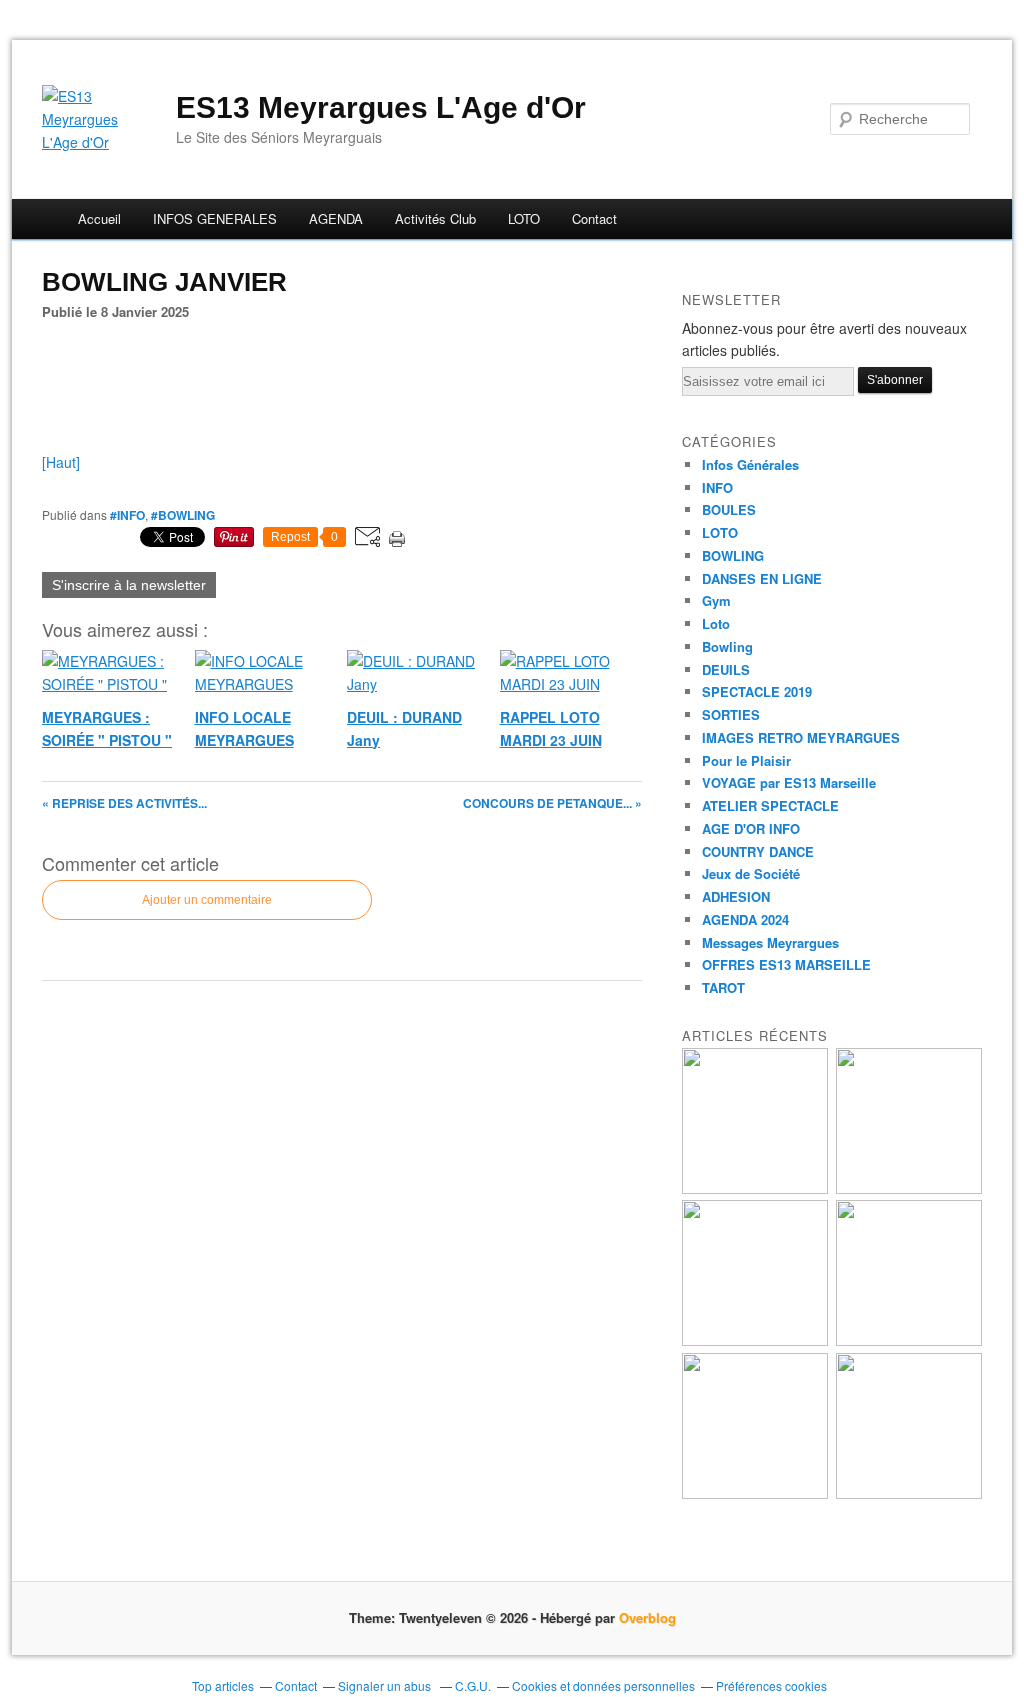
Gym (716, 600)
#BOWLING (183, 515)
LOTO (524, 218)
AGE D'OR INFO (751, 828)
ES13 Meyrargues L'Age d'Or (381, 107)
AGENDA (336, 218)
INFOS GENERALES (215, 218)
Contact (594, 218)
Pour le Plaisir (746, 760)
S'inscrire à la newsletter (129, 585)
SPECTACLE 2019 (757, 691)
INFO (717, 487)
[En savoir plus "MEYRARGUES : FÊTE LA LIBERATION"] (909, 1188)
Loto (716, 623)
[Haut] (61, 462)
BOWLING (733, 555)
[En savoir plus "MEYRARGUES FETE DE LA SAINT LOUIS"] (755, 1340)
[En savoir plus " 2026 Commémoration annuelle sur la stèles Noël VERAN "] (755, 1493)
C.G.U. (473, 1685)
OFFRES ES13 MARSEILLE (786, 964)
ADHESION (736, 896)
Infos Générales (750, 464)
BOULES (729, 509)
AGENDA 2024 (745, 919)
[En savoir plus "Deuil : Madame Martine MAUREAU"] (909, 1493)
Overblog (647, 1617)
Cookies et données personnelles (603, 1685)
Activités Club (435, 218)
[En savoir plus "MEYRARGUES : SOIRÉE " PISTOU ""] (755, 1188)
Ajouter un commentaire (207, 900)
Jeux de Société (751, 873)
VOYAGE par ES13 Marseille (789, 782)
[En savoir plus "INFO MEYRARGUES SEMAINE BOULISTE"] (909, 1340)
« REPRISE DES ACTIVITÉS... (124, 803)
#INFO (127, 515)
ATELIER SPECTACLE (770, 805)
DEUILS (726, 669)
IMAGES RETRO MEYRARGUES (801, 737)
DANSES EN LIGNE (762, 578)
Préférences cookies (771, 1685)
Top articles (223, 1685)
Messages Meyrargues (770, 942)
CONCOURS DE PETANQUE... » (552, 803)
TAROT (723, 987)
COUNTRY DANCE (758, 851)
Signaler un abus (386, 1685)
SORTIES (731, 714)
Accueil (99, 218)
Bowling (727, 646)
